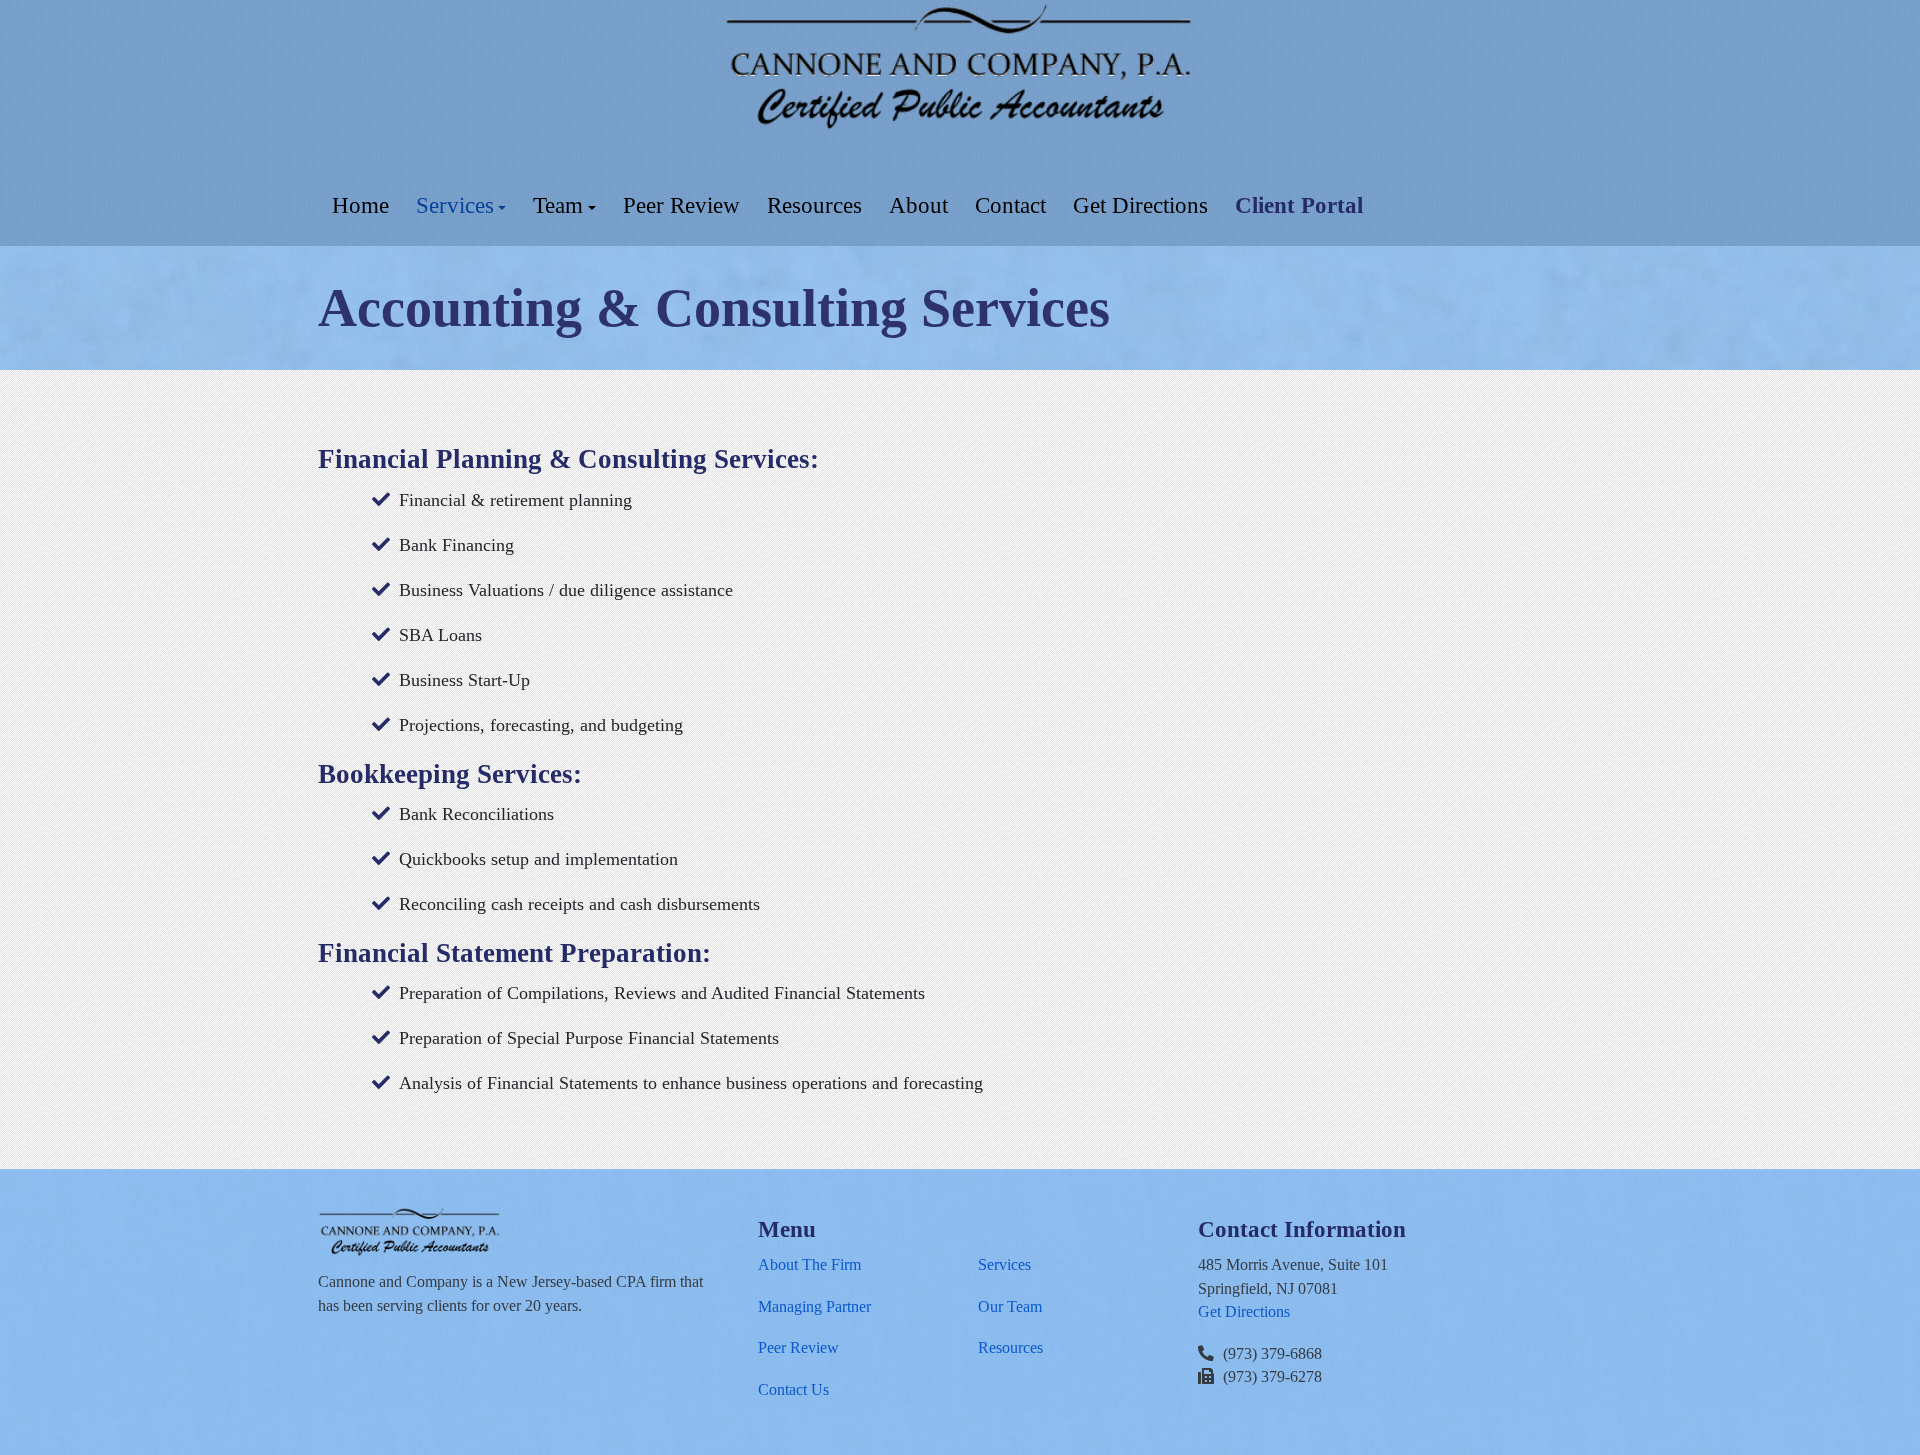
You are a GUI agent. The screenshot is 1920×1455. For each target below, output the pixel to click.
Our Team (1010, 1306)
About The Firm (809, 1264)
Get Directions (1244, 1311)
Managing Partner (814, 1306)
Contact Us (793, 1389)
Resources (1010, 1347)
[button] (461, 206)
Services (1004, 1264)
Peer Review (798, 1347)
